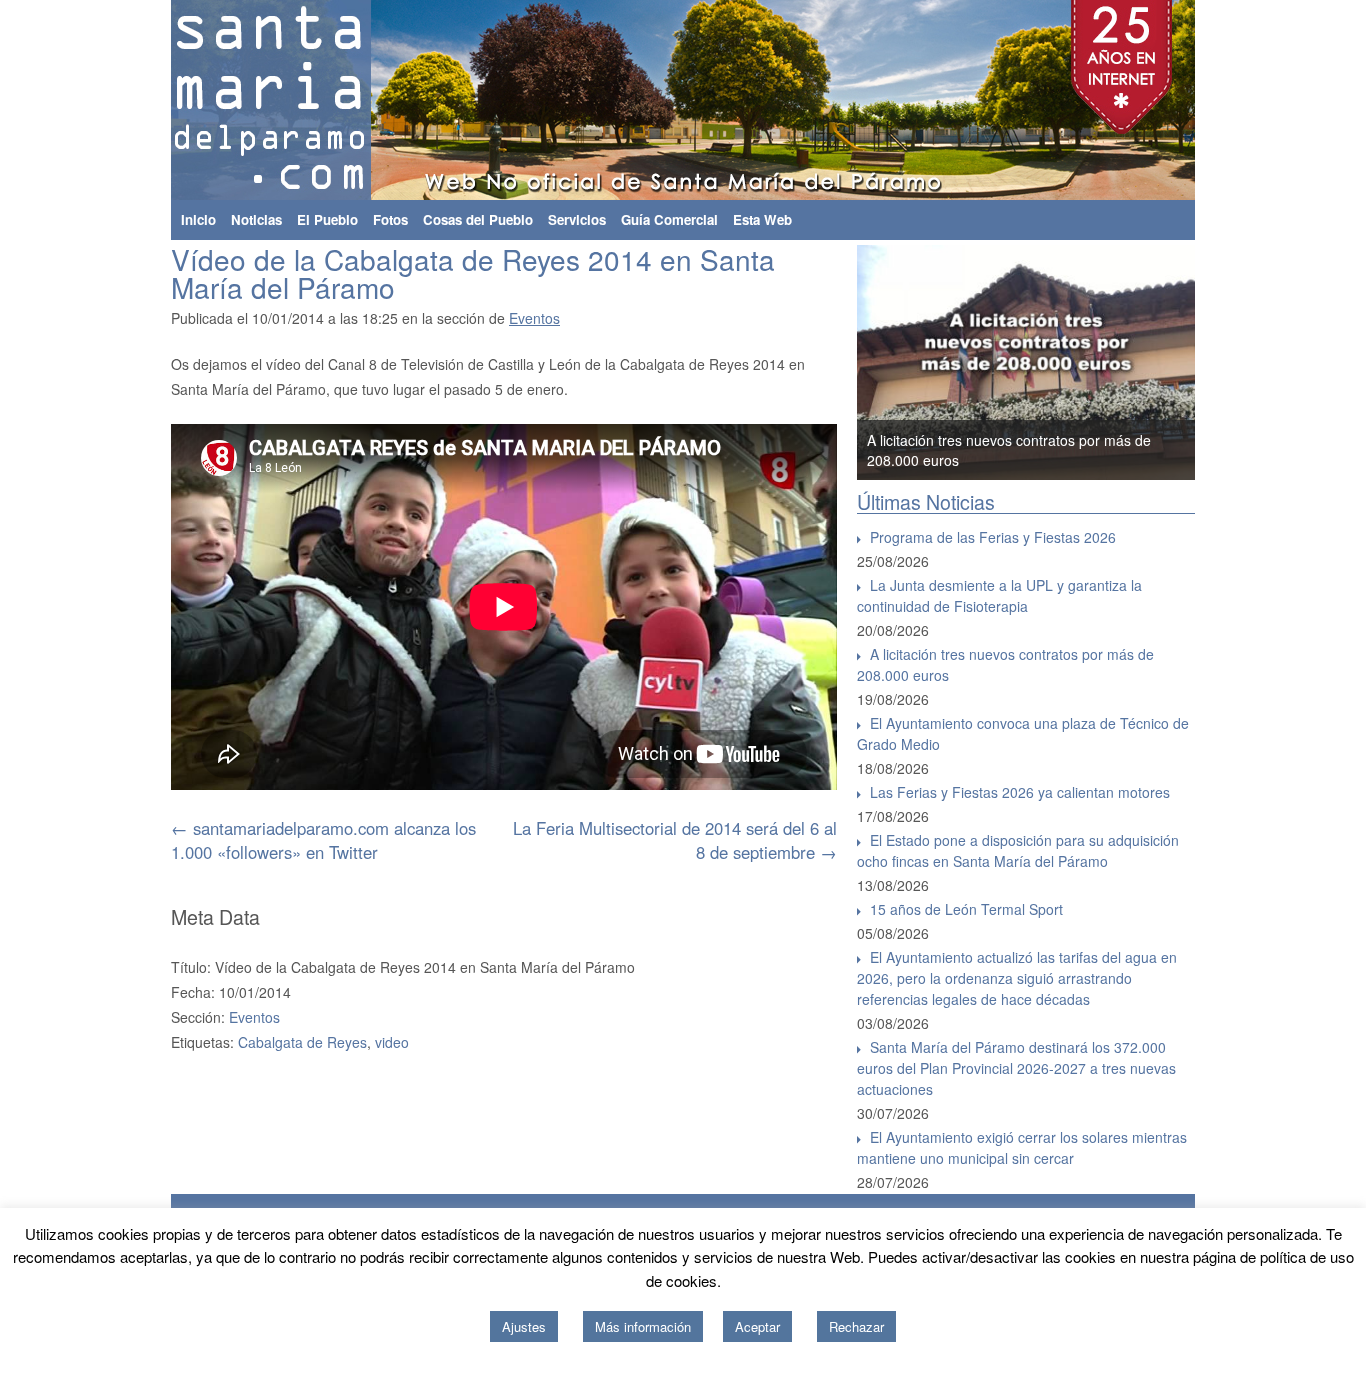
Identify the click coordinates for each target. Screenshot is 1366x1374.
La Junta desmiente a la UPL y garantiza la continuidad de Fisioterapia (999, 595)
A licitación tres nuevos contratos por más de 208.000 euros (1005, 664)
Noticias (256, 219)
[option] (1026, 362)
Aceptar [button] (757, 1326)
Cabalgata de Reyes (302, 1042)
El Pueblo (327, 219)
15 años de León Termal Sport (966, 909)
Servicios (577, 219)
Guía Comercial (669, 219)
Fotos (390, 219)
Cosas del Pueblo (478, 219)
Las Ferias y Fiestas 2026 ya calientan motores (1020, 792)
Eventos (534, 318)
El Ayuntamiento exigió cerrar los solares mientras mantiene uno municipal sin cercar (1022, 1147)
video (392, 1042)
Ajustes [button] (524, 1326)
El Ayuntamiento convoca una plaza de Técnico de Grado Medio (1023, 733)
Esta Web (762, 219)
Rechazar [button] (856, 1326)
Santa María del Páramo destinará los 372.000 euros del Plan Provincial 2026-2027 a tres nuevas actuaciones (1016, 1068)
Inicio (198, 219)
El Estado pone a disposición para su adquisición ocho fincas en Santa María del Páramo (1018, 850)
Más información (643, 1326)
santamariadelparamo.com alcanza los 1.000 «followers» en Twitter (323, 840)
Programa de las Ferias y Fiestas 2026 (993, 537)
